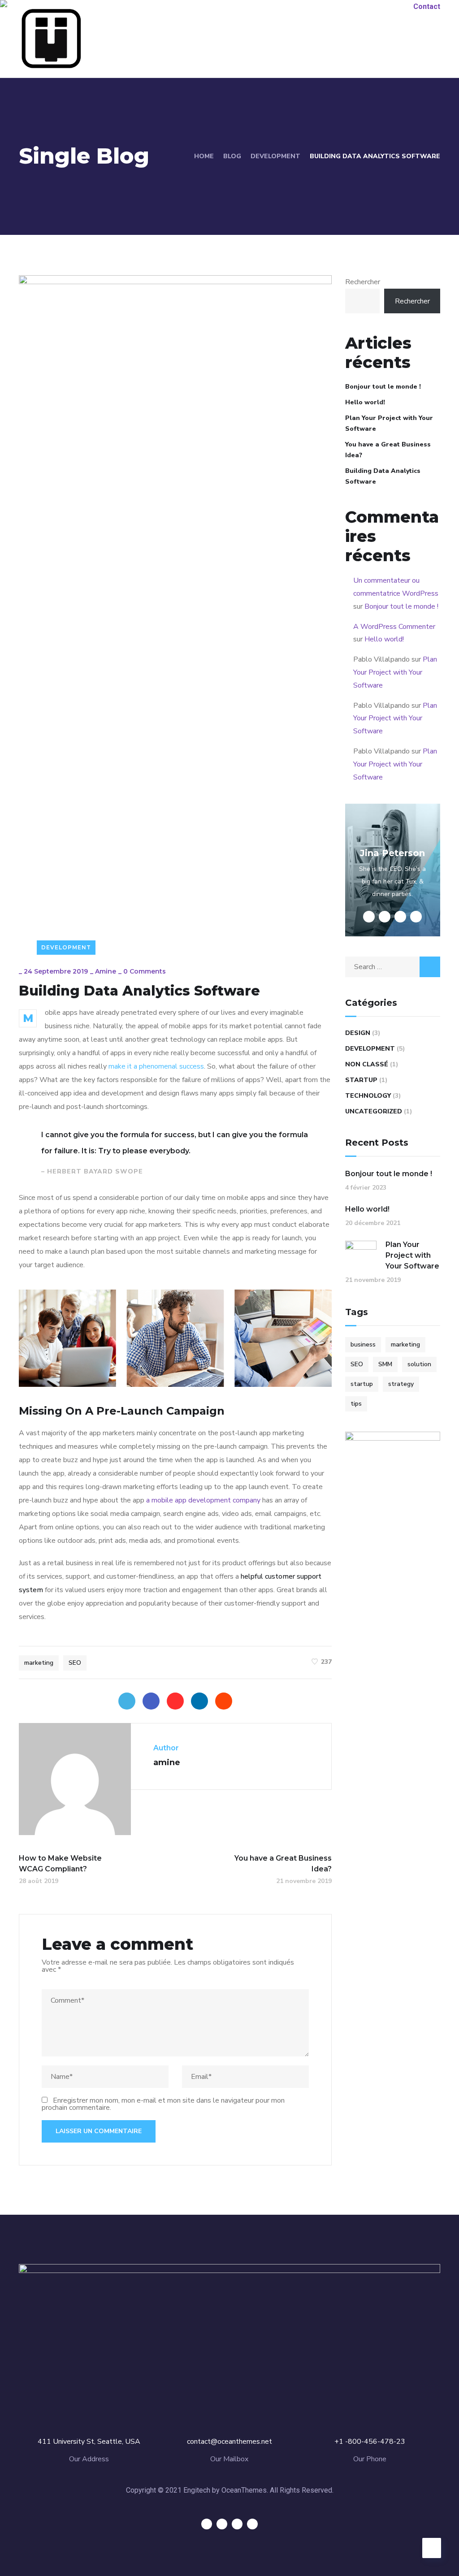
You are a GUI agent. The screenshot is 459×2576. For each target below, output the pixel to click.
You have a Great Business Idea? (388, 450)
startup (362, 1384)
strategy (401, 1384)
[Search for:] (393, 967)
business (363, 1344)
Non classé (367, 1064)
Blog (232, 156)
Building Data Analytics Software (383, 476)
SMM (385, 1364)
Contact (427, 6)
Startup (361, 1080)
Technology (368, 1096)
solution (419, 1364)
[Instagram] (252, 2524)
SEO (75, 1663)
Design (358, 1033)
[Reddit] (224, 1701)
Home (204, 156)
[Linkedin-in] (237, 2524)
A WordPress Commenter (394, 627)
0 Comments (145, 971)
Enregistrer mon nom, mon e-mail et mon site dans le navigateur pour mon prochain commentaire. (163, 2104)
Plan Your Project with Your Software (389, 423)
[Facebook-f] (222, 2524)
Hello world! (365, 402)
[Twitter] (127, 1701)
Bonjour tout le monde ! (383, 387)
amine (106, 971)
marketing (39, 1663)
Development (275, 156)
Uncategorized (374, 1111)
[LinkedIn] (199, 1701)
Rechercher (363, 282)
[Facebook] (151, 1701)
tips (356, 1404)
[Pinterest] (175, 1701)
